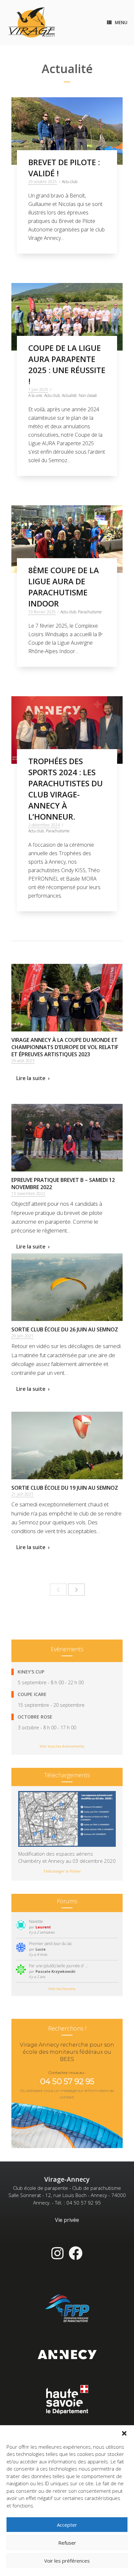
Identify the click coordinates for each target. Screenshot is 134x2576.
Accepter (67, 2525)
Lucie (40, 1949)
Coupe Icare (32, 1694)
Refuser (67, 2543)
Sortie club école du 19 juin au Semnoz (65, 1488)
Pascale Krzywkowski (55, 1971)
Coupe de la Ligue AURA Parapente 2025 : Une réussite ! (67, 364)
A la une (35, 395)
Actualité (69, 395)
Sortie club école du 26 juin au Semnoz (65, 1329)
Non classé (88, 395)
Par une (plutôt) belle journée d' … (59, 1966)
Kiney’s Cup (31, 1672)
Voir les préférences (67, 2561)
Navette (36, 1921)
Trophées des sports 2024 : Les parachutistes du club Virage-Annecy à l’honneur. (66, 789)
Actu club (70, 182)
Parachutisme (90, 612)
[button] (124, 2433)
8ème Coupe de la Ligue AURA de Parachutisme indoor (64, 587)
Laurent (43, 1927)
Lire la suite (31, 1078)
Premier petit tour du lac (50, 1944)
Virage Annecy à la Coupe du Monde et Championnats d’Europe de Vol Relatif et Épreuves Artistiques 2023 (65, 1047)
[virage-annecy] (32, 23)
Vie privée (67, 2220)
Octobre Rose (35, 1717)
